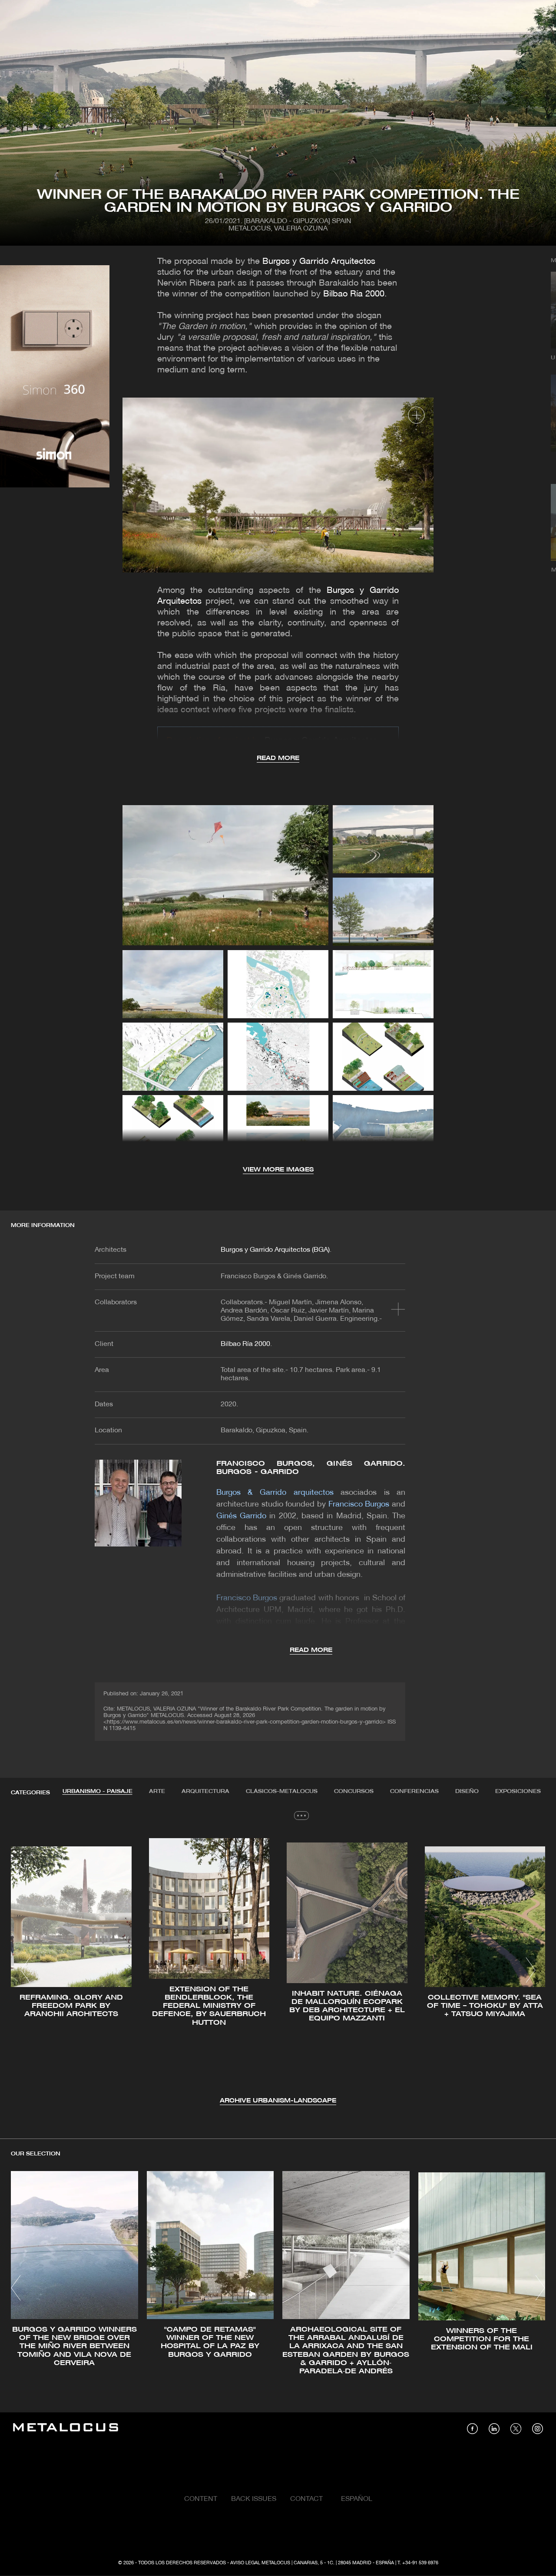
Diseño (467, 1791)
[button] (25, 1970)
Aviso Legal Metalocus (260, 2563)
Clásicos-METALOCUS (282, 1791)
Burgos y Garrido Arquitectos (319, 262)
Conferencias (414, 1791)
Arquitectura (205, 1791)
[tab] (98, 1792)
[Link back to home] (66, 2429)
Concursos (354, 1791)
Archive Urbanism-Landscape (278, 2101)
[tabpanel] (278, 1972)
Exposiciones (518, 1791)
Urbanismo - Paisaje (98, 1791)
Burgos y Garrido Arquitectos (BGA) (275, 1250)
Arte (157, 1791)
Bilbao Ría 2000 (354, 294)
